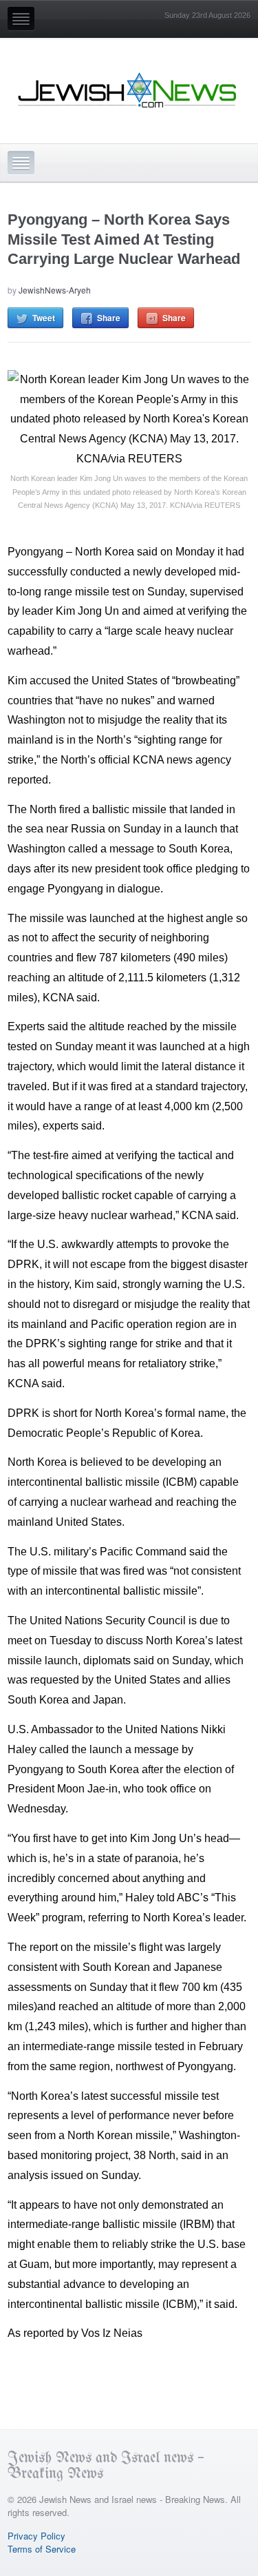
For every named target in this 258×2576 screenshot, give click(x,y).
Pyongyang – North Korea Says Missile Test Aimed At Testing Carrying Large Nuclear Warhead (124, 239)
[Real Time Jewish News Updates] (128, 90)
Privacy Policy (36, 2536)
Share (109, 318)
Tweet (44, 318)
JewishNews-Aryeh (55, 290)
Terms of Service (42, 2549)
